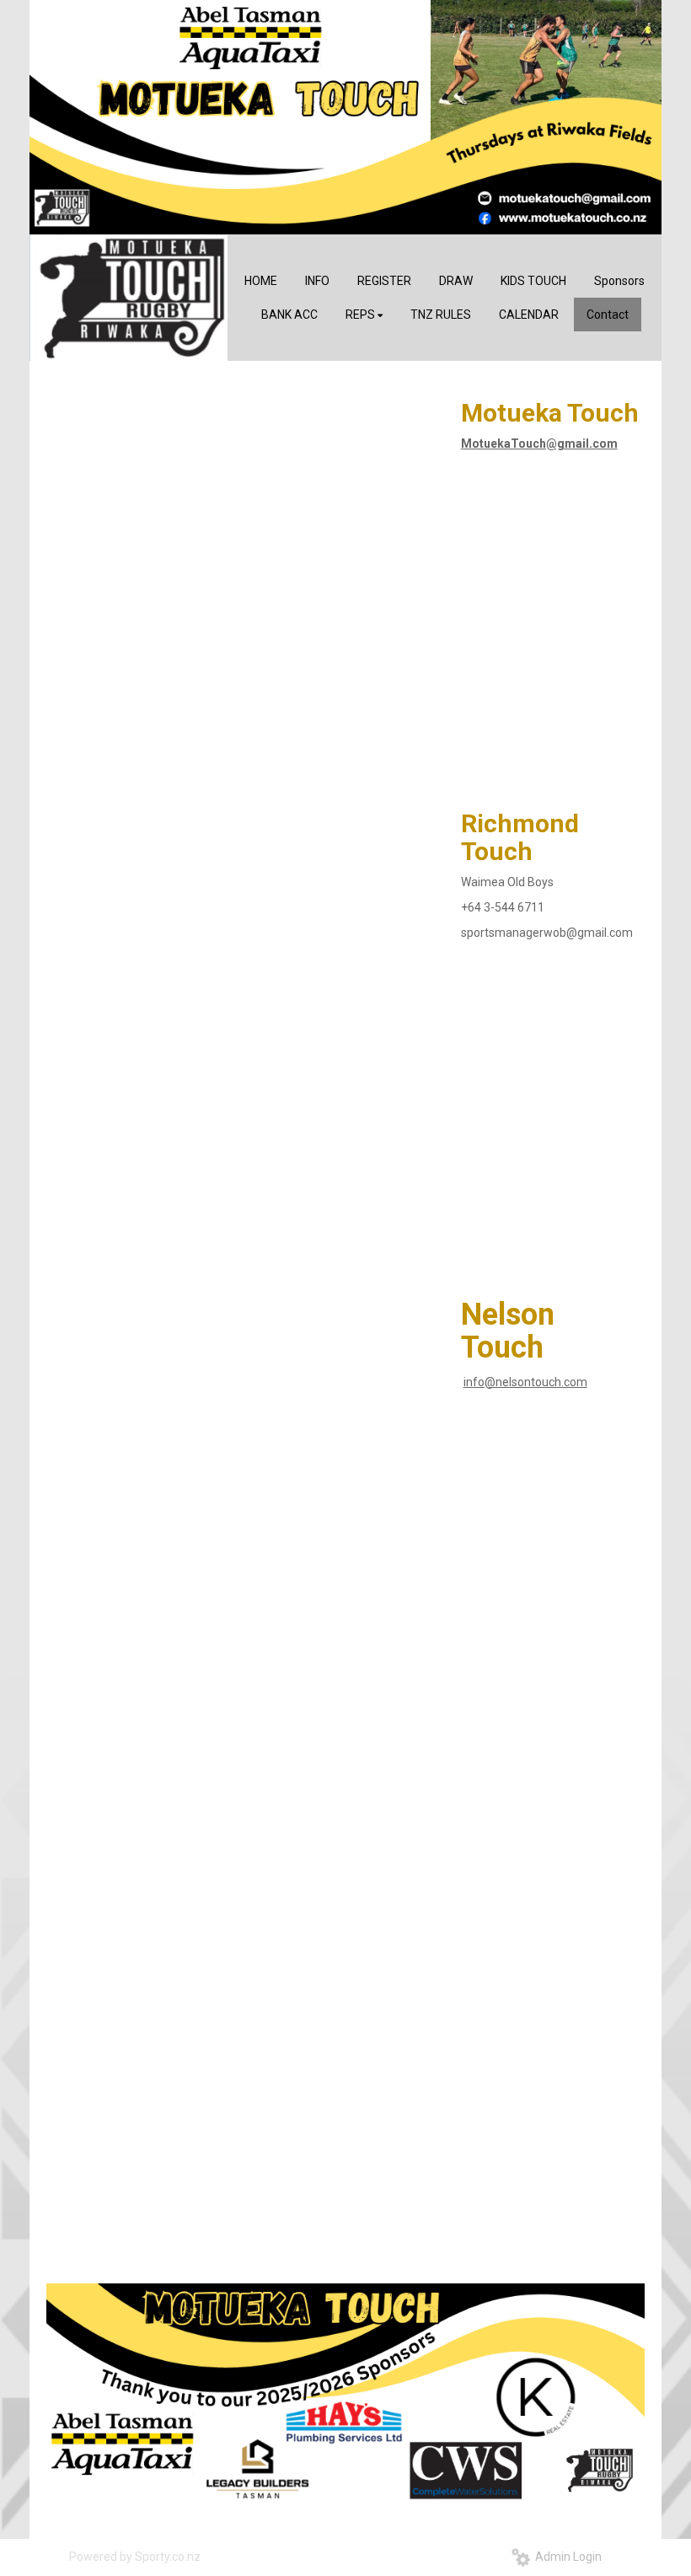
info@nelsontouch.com (525, 1382)
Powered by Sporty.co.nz (135, 2557)
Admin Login (566, 2557)
